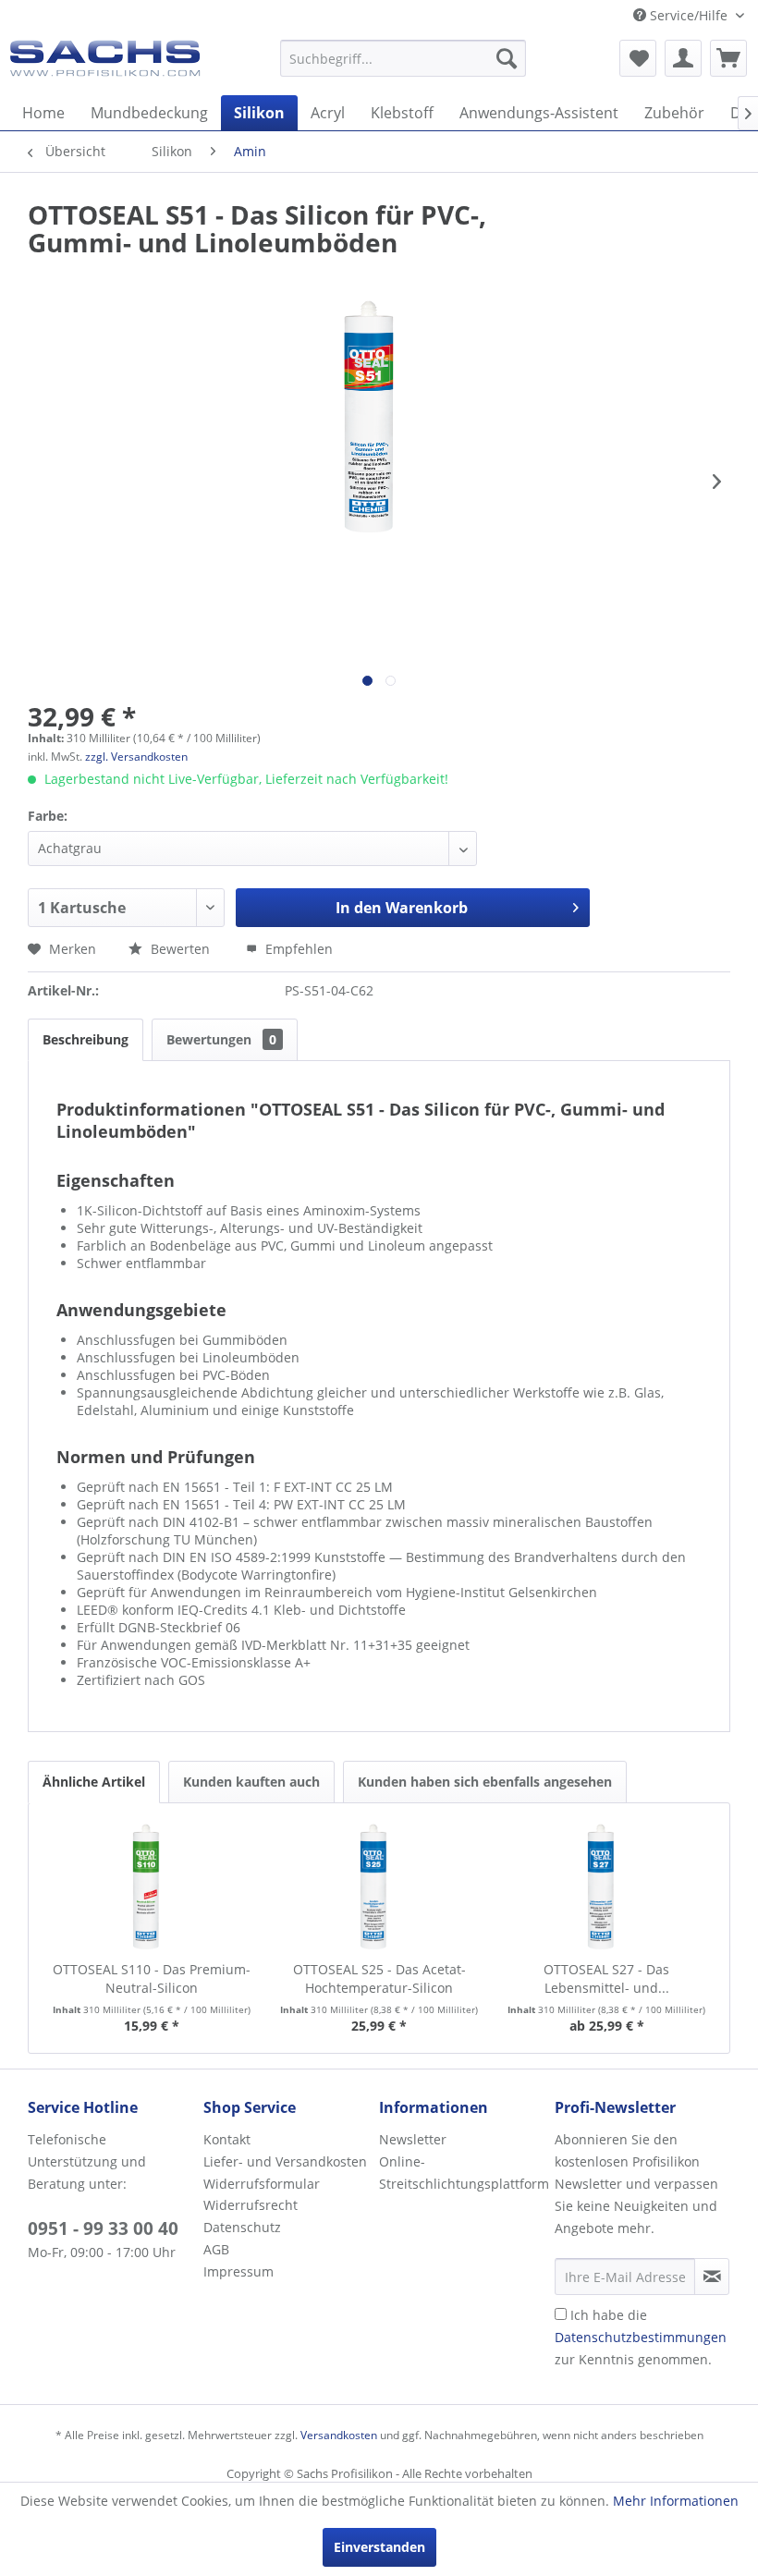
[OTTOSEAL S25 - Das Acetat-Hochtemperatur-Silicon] (379, 1886)
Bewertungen (221, 1039)
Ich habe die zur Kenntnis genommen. (641, 2337)
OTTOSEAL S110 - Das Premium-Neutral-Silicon (152, 1978)
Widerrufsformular (262, 2184)
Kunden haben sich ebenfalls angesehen (485, 1782)
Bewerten (180, 949)
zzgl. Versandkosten (136, 757)
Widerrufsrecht (251, 2205)
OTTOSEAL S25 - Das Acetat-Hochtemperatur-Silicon (379, 1978)
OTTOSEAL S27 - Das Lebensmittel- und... (606, 1978)
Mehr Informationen (676, 2501)
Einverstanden (379, 2547)
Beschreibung (86, 1039)
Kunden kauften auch (251, 1782)
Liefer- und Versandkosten (285, 2161)
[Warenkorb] (728, 58)
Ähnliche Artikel (94, 1782)
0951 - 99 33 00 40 (103, 2228)
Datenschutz (242, 2227)
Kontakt (227, 2139)
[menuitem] (403, 58)
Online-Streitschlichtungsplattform (462, 2173)
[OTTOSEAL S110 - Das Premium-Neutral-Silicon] (152, 1886)
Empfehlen (297, 949)
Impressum (238, 2271)
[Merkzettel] (638, 58)
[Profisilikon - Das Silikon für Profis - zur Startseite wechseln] (105, 63)
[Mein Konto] (683, 58)
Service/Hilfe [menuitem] (689, 15)
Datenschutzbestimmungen (641, 2337)
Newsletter (413, 2139)
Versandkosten (339, 2435)
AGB (216, 2249)
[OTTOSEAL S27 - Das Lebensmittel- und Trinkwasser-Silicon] (606, 1886)
